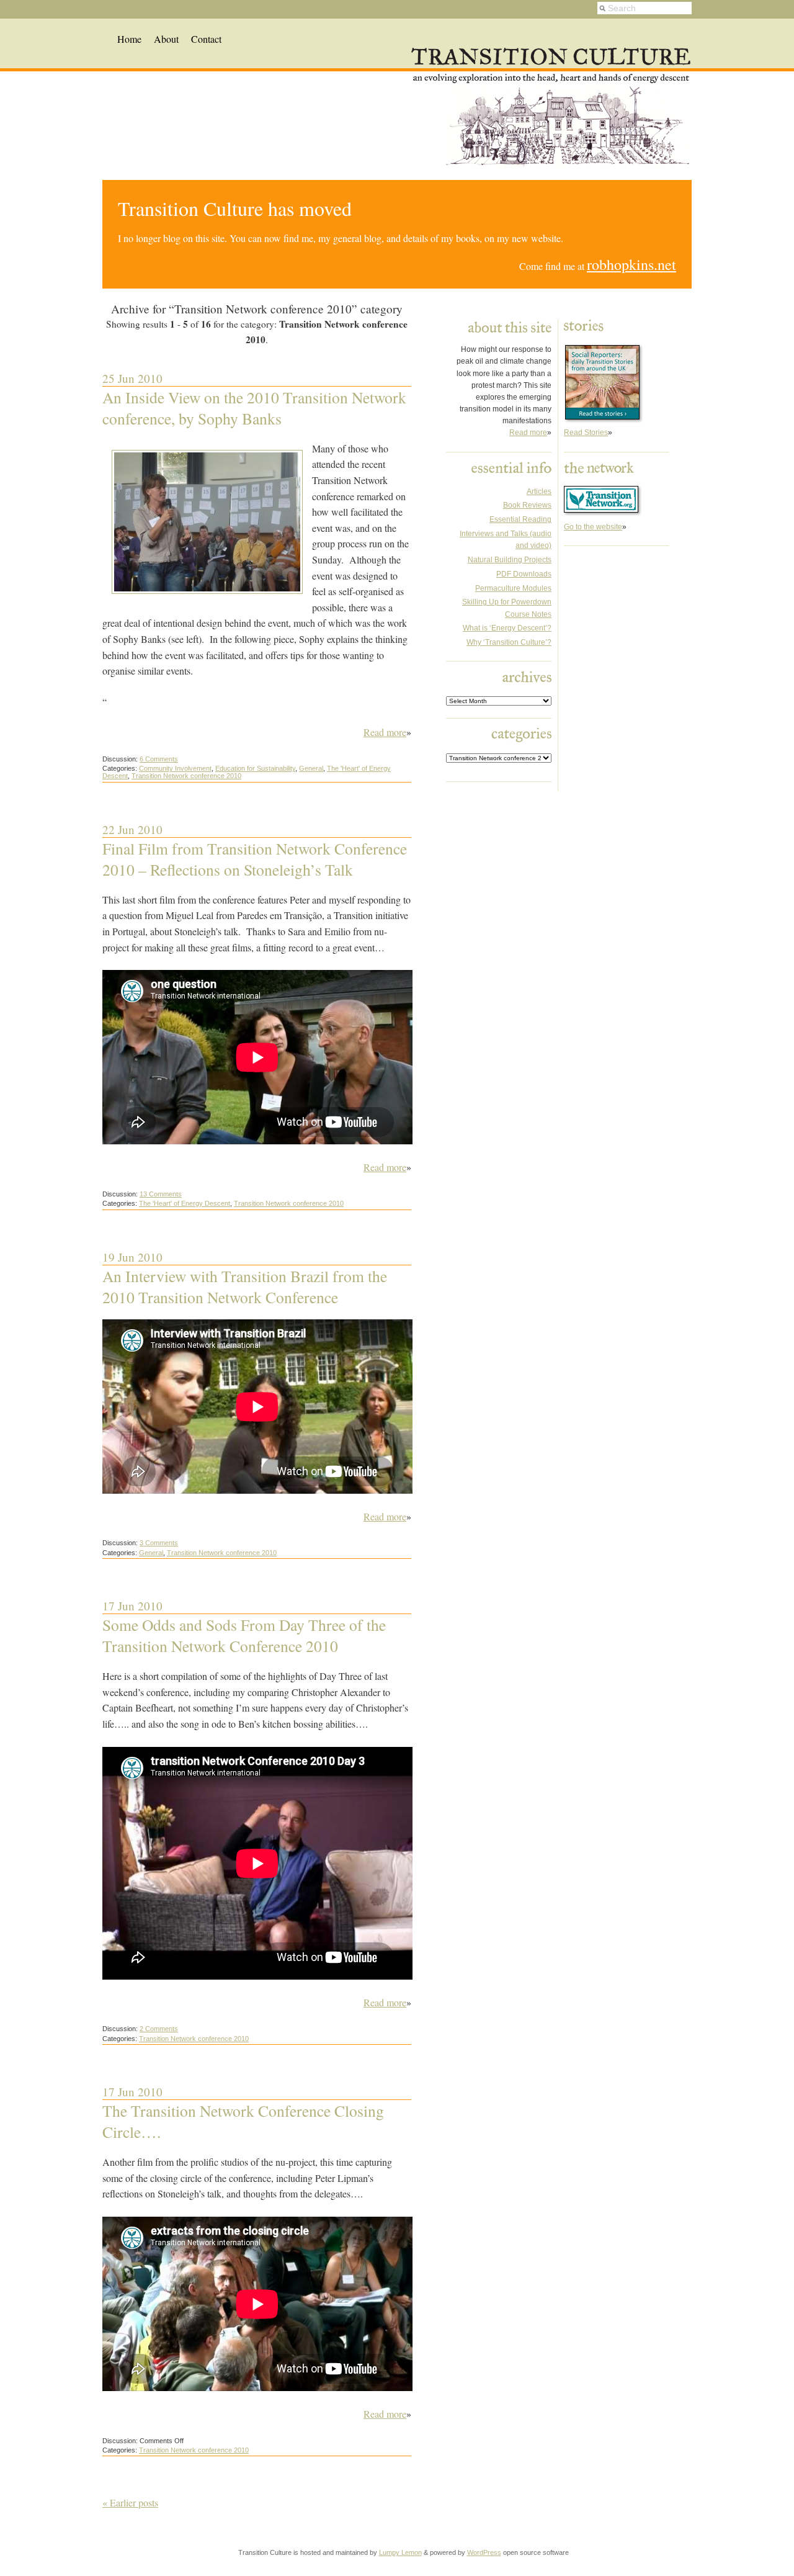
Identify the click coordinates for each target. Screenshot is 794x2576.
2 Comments (159, 2029)
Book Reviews (527, 505)
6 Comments (159, 759)
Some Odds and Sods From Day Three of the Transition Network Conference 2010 (244, 1635)
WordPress (484, 2552)
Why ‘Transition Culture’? (509, 642)
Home (129, 39)
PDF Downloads (524, 574)
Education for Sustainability (255, 768)
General (311, 768)
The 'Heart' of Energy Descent (185, 1203)
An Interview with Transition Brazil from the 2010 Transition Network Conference (245, 1286)
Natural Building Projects (510, 560)
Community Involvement (175, 768)
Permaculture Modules (513, 588)
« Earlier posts (130, 2502)
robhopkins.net (631, 264)
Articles (539, 491)
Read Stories (586, 433)
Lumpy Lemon (400, 2552)
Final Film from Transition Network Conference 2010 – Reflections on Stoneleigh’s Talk (255, 859)
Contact (206, 39)
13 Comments (161, 1194)
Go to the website (593, 527)
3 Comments (159, 1543)
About (166, 39)
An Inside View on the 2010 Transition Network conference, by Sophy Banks (254, 408)
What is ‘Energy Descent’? (507, 628)
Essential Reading (520, 519)
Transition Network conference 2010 (186, 776)
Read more (385, 732)
